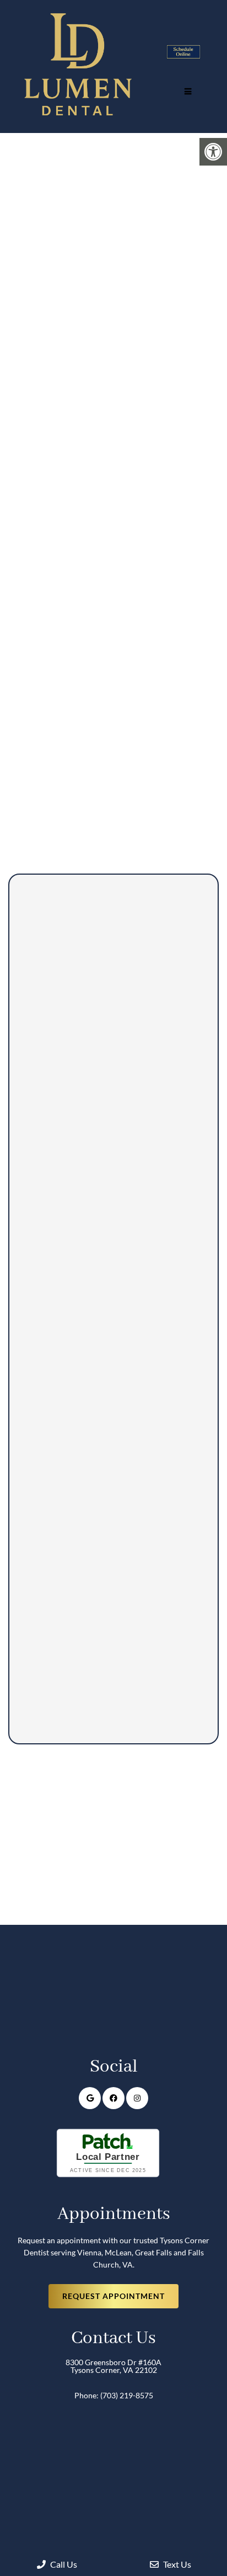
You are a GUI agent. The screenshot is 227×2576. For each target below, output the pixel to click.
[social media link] (90, 2098)
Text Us (176, 2564)
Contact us (40, 568)
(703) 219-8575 (129, 568)
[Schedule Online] (183, 55)
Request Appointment (113, 2296)
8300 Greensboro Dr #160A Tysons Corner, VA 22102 (113, 2366)
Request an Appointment (104, 647)
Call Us (63, 2564)
